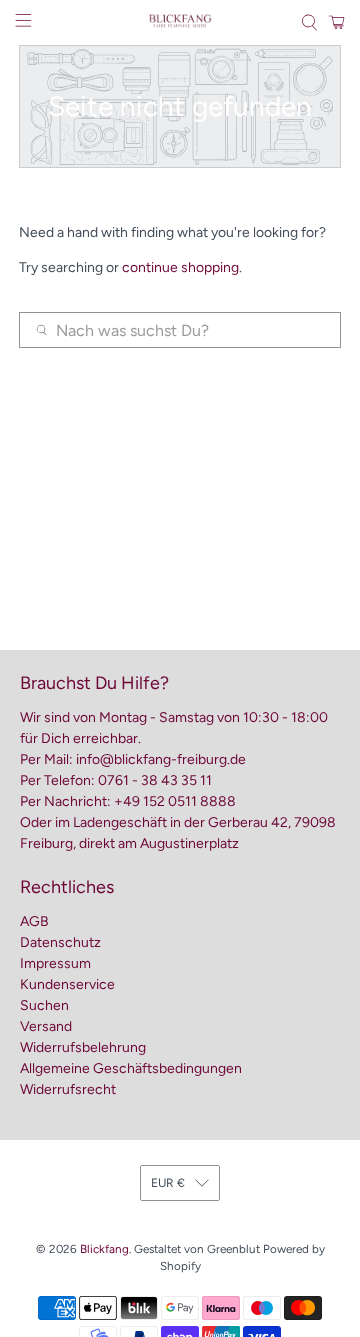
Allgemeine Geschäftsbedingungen (131, 1068)
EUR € (168, 1183)
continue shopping (180, 267)
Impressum (55, 963)
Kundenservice (67, 984)
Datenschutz (60, 942)
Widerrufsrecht (68, 1089)
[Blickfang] (180, 22)
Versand (46, 1026)
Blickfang (104, 1249)
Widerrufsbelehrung (83, 1047)
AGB (34, 921)
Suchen (44, 1005)
